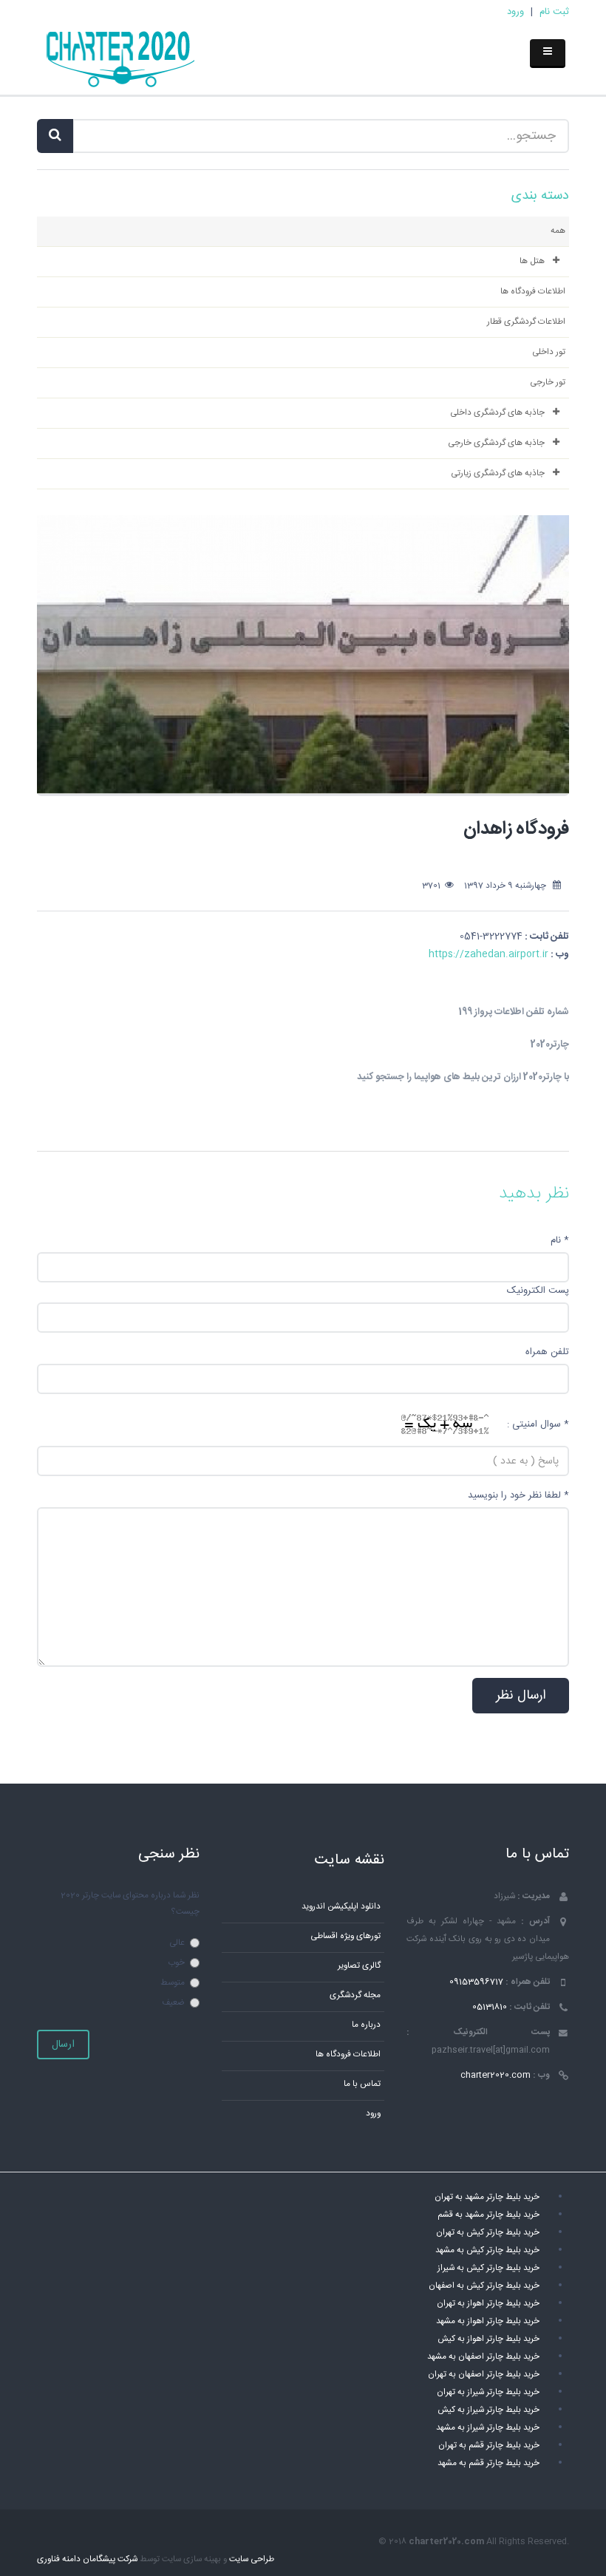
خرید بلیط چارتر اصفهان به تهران (484, 2375)
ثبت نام (554, 12)
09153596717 (476, 1982)
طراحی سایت (252, 2559)
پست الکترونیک (538, 1291)
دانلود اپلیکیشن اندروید (341, 1907)
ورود (515, 12)
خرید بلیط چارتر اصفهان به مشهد (483, 2357)
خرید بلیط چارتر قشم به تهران (489, 2446)
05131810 (490, 2007)
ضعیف (173, 2003)
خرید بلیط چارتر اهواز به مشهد (488, 2321)
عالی (177, 1943)
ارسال (63, 2045)
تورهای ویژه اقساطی (345, 1936)
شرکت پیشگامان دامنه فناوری (87, 2559)
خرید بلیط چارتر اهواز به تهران (488, 2304)
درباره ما (366, 2025)
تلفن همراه (547, 1352)
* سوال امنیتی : (538, 1424)
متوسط (173, 1983)
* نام (560, 1240)
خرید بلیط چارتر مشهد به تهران (487, 2197)
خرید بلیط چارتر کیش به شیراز (488, 2268)
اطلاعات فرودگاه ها (348, 2055)
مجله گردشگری (355, 1995)
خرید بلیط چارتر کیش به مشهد (487, 2250)
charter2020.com (496, 2075)
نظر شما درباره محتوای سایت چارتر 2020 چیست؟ (130, 1904)
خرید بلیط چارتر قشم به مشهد (488, 2463)
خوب (176, 1963)
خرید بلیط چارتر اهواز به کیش (488, 2339)
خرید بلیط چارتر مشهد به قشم (488, 2215)
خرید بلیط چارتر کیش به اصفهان (484, 2286)
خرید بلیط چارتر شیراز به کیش (488, 2410)
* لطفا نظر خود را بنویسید (518, 1495)
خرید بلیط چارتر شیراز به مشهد (488, 2428)
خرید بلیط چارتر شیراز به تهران (488, 2392)
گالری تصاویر (359, 1966)
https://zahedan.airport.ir (488, 954)
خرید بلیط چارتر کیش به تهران (488, 2233)
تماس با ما (362, 2084)
